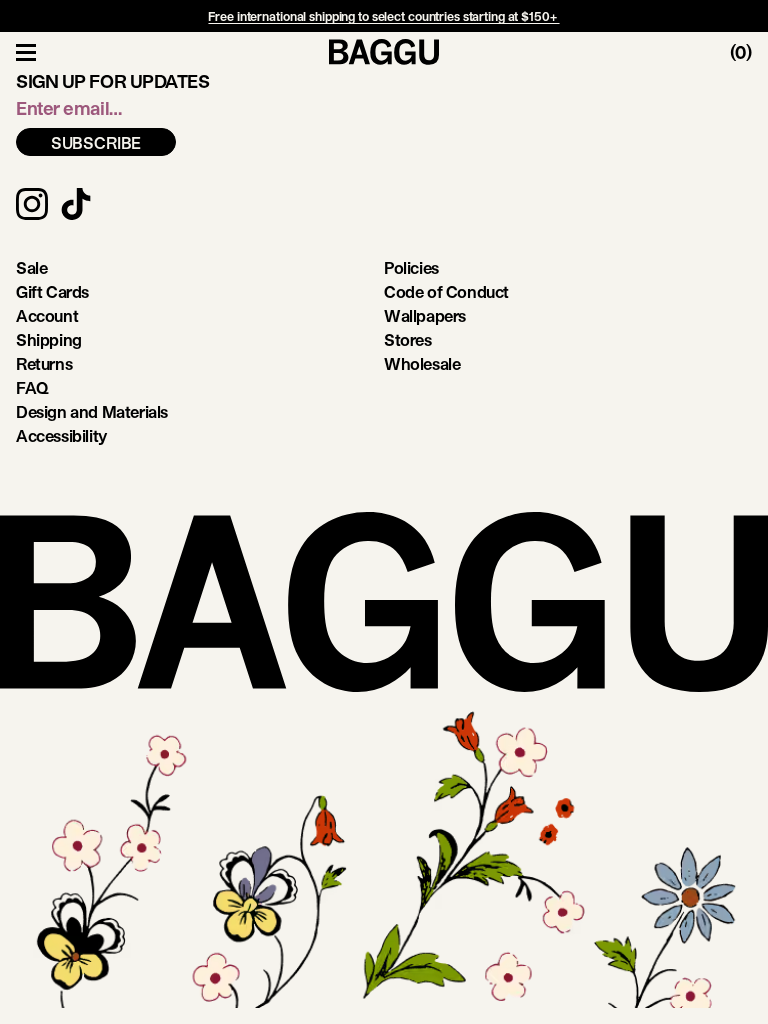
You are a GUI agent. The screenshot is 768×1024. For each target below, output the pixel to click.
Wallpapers (425, 315)
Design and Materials (92, 411)
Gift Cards (52, 291)
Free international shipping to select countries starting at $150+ (383, 16)
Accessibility (61, 435)
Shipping (49, 339)
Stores (408, 339)
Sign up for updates (112, 81)
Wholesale (422, 363)
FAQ (32, 387)
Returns (44, 363)
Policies (411, 267)
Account (47, 315)
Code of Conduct (446, 291)
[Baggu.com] (384, 52)
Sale (31, 267)
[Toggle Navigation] (26, 52)
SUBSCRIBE (96, 142)
